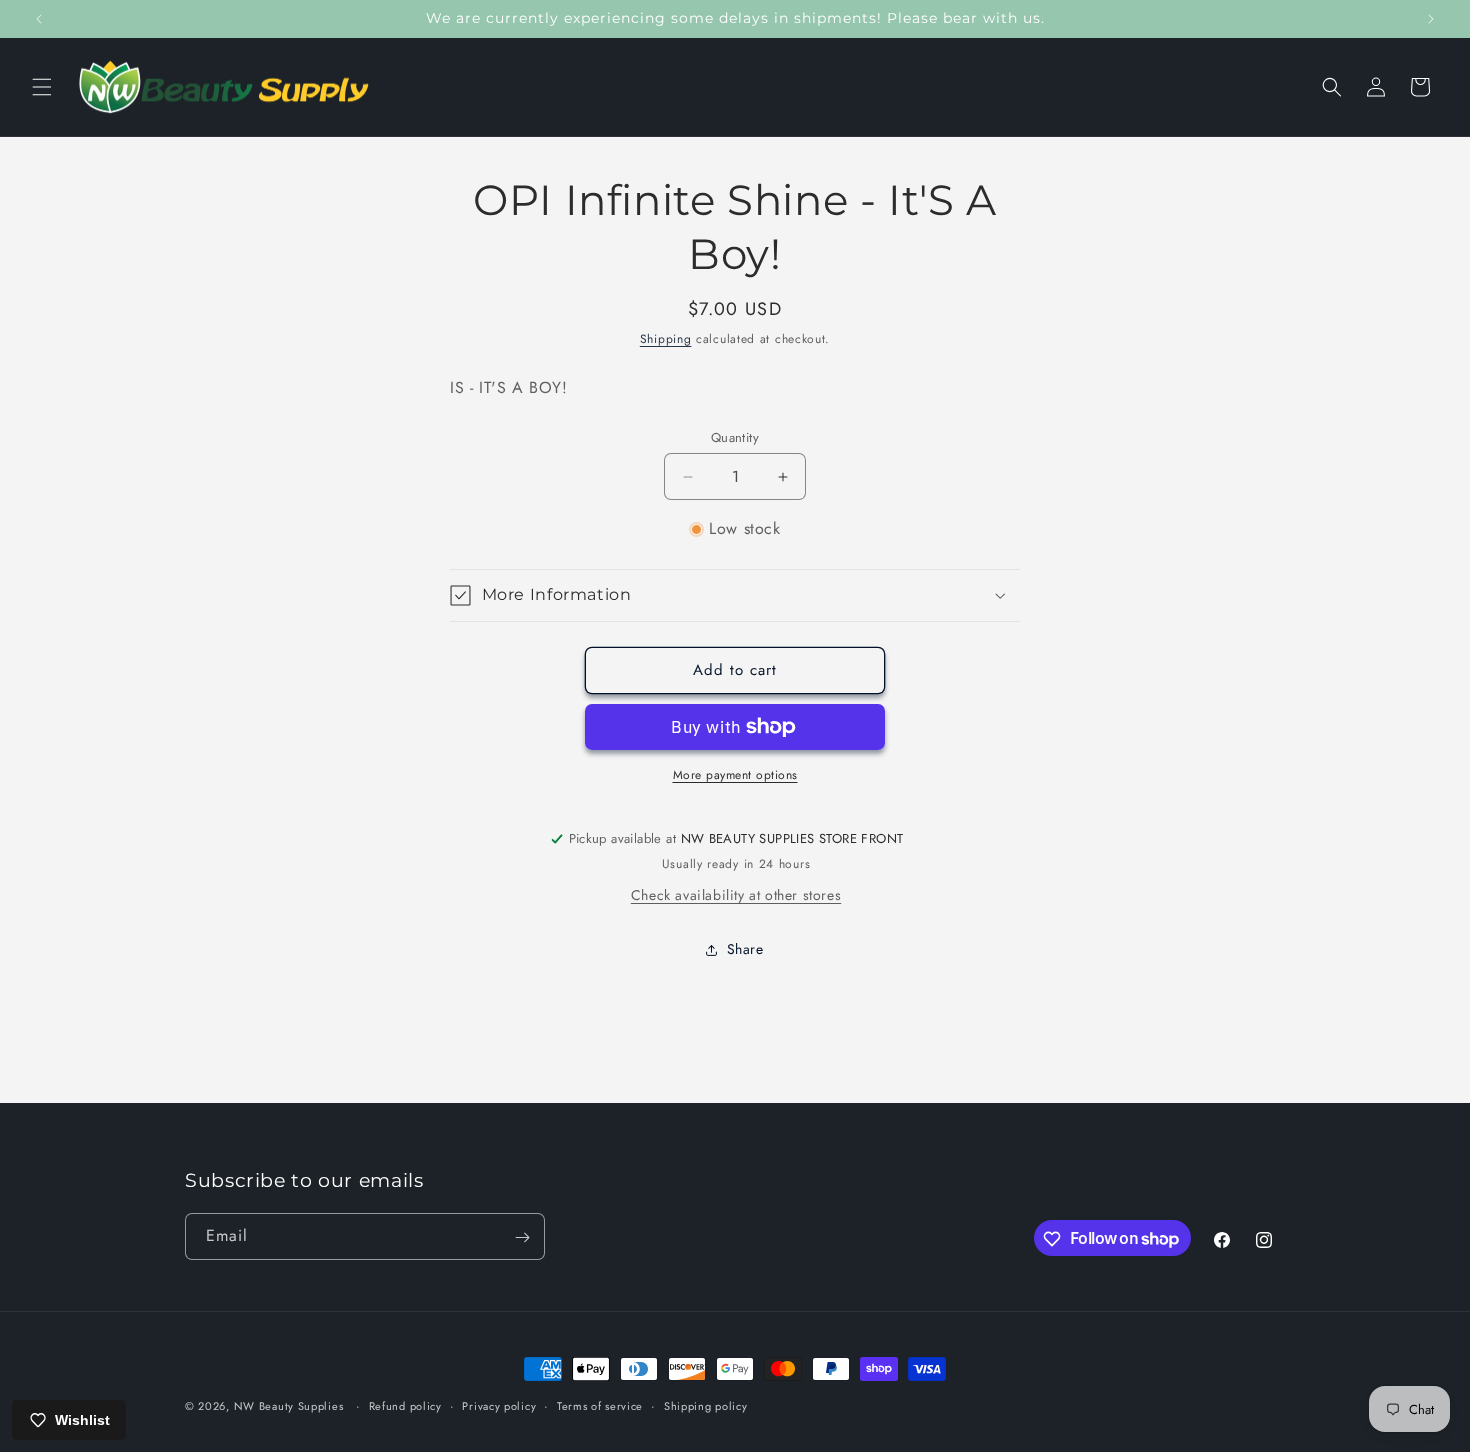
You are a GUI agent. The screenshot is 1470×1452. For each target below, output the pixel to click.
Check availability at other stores (736, 895)
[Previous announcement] (39, 19)
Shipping (666, 339)
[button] (42, 87)
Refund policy (405, 1405)
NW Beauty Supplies (289, 1406)
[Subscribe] (522, 1237)
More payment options (735, 775)
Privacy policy (499, 1405)
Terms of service (600, 1405)
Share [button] (745, 949)
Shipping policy (706, 1405)
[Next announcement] (1431, 19)
